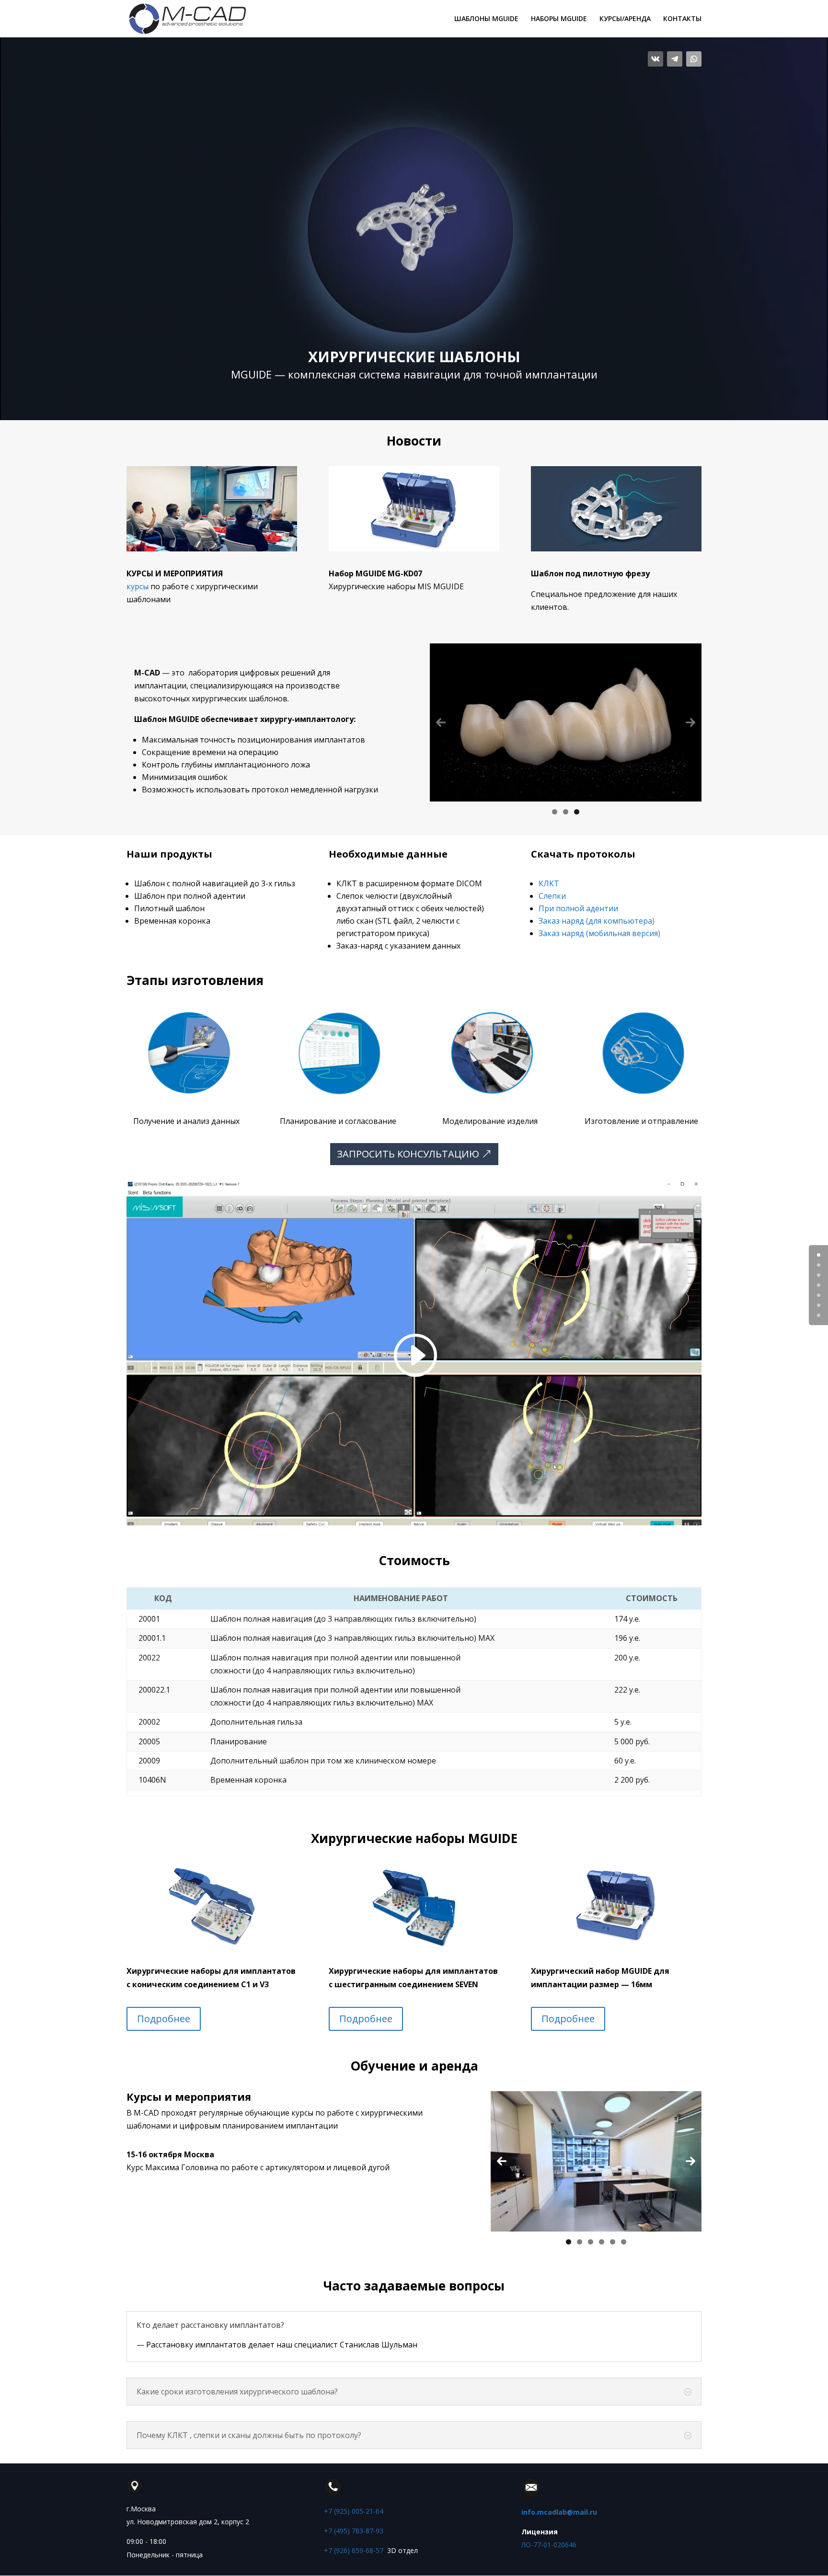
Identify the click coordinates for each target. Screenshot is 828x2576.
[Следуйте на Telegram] (675, 59)
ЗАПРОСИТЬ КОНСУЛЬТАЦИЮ (408, 1154)
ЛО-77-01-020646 (549, 2545)
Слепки (552, 896)
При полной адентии (578, 908)
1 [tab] (555, 812)
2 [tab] (566, 812)
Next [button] (690, 722)
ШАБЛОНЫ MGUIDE (486, 19)
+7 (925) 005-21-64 (354, 2511)
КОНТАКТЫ (682, 19)
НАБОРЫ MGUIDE (559, 19)
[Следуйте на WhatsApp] (694, 59)
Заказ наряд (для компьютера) (597, 921)
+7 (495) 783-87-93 (354, 2531)
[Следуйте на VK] (655, 59)
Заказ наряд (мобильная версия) (599, 933)
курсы (138, 586)
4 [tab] (602, 2242)
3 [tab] (577, 812)
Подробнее (164, 2019)
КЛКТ (549, 883)
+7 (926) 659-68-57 (354, 2550)
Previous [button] (441, 722)
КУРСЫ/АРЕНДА (625, 19)
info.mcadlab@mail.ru (559, 2512)
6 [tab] (624, 2242)
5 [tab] (613, 2242)
